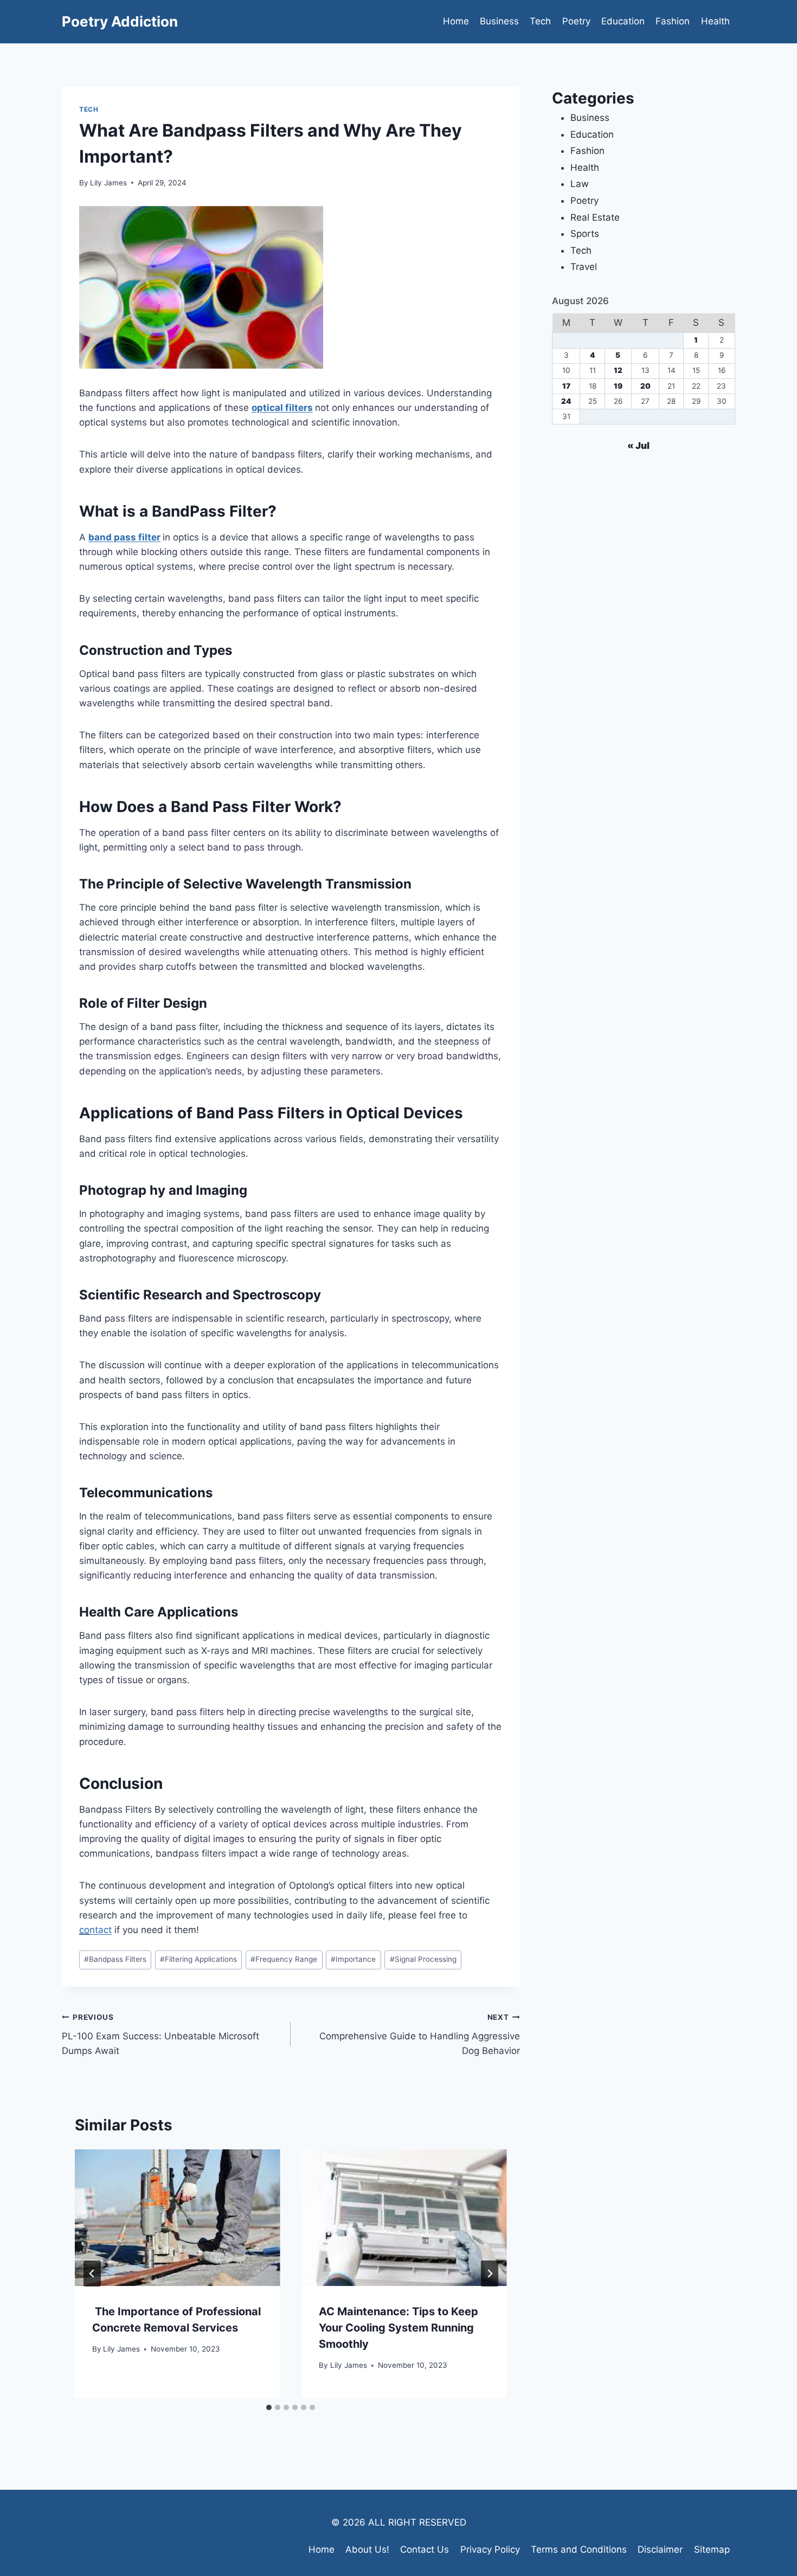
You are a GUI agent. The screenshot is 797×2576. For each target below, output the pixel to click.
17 (566, 386)
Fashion (673, 21)
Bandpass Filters (115, 1959)
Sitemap (712, 2549)
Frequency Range (284, 1959)
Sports (585, 234)
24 (566, 401)
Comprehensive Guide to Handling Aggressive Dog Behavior (419, 2034)
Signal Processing (423, 1959)
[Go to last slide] (92, 2274)
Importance (353, 1959)
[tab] (269, 2407)
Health (715, 21)
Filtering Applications (198, 1959)
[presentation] (177, 2218)
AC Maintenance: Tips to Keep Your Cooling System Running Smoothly (398, 2328)
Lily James (108, 183)
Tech (540, 21)
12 (618, 370)
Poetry (576, 21)
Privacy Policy (490, 2549)
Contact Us (425, 2549)
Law (580, 184)
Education (623, 21)
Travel (584, 267)
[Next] (490, 2274)
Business (499, 21)
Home (456, 21)
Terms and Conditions (579, 2549)
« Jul (638, 446)
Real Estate (595, 217)
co (84, 1930)
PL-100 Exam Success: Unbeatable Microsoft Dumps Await (160, 2034)
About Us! (367, 2549)
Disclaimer (660, 2549)
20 (645, 386)
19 (618, 386)
